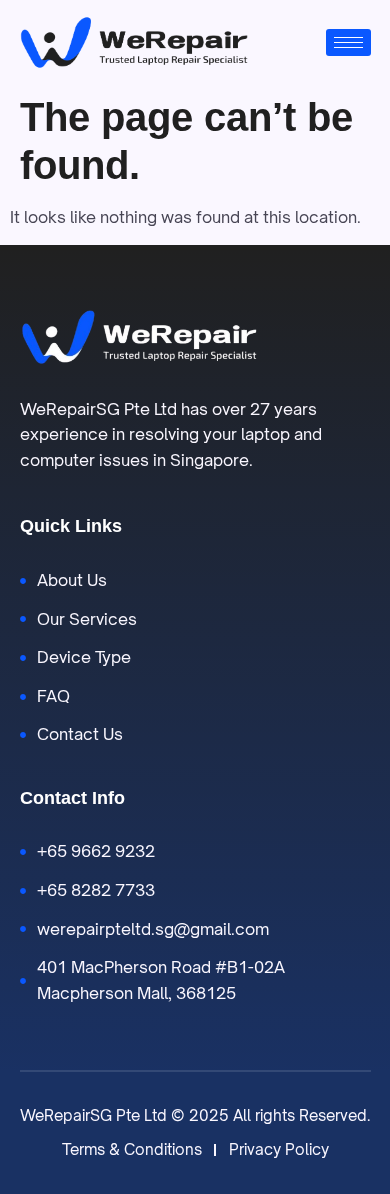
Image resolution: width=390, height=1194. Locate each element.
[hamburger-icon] (348, 42)
